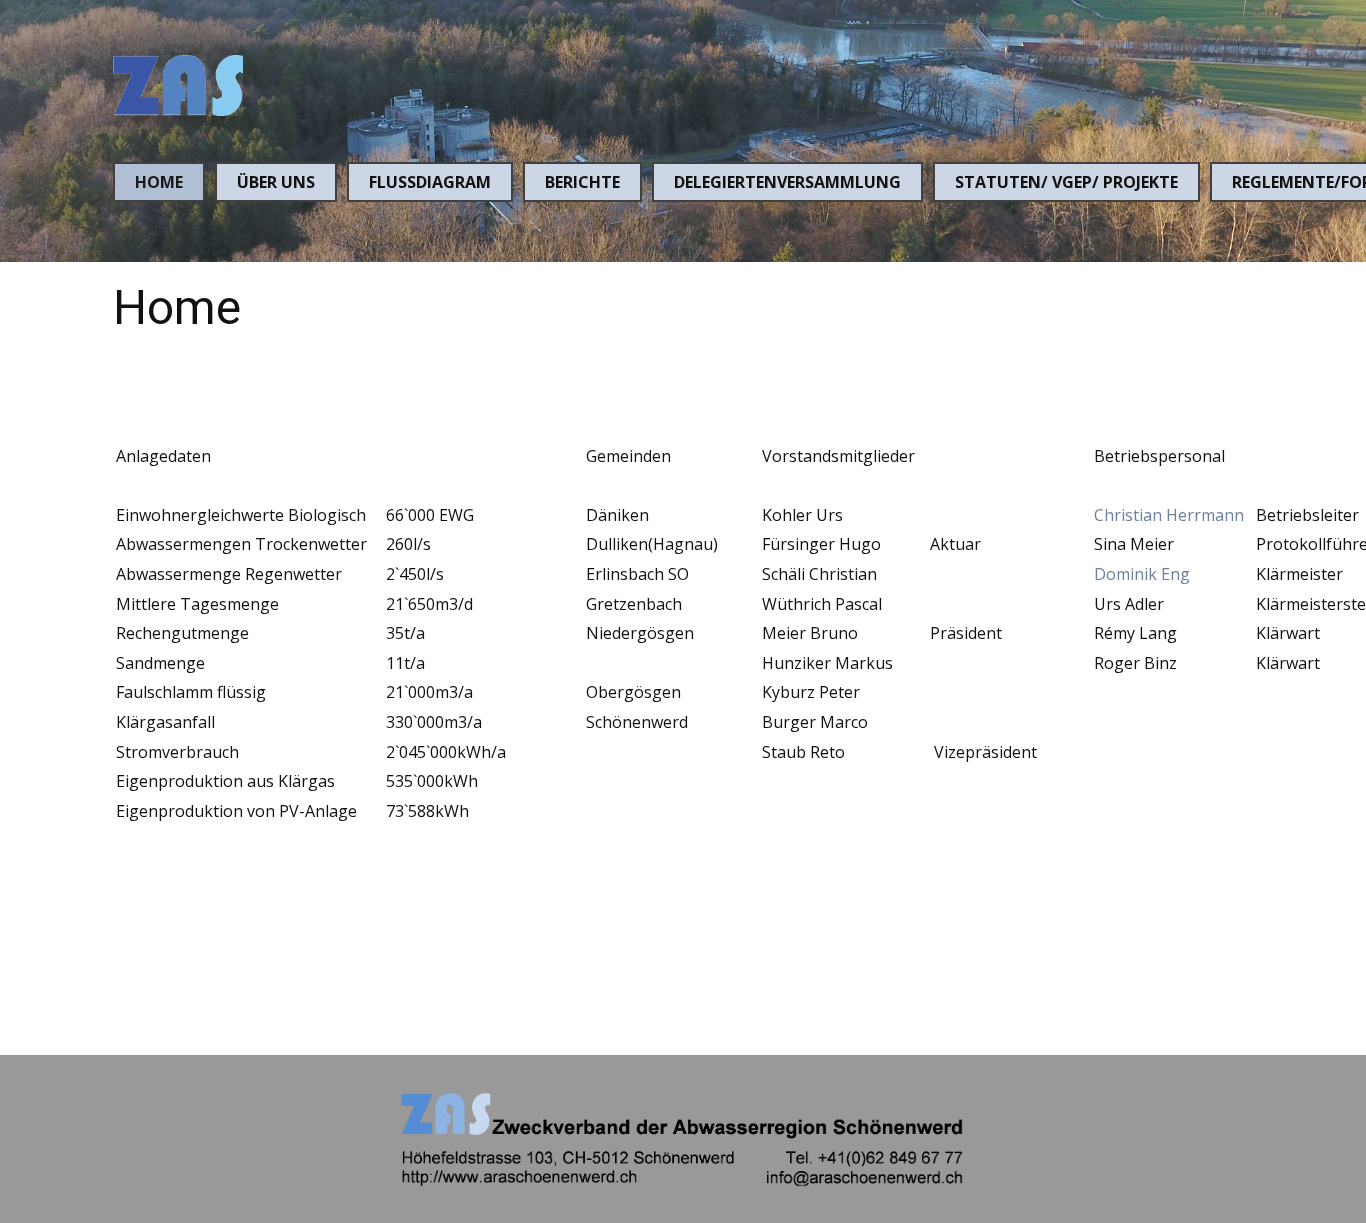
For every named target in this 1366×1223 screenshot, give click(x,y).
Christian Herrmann (1169, 515)
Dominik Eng (1142, 574)
